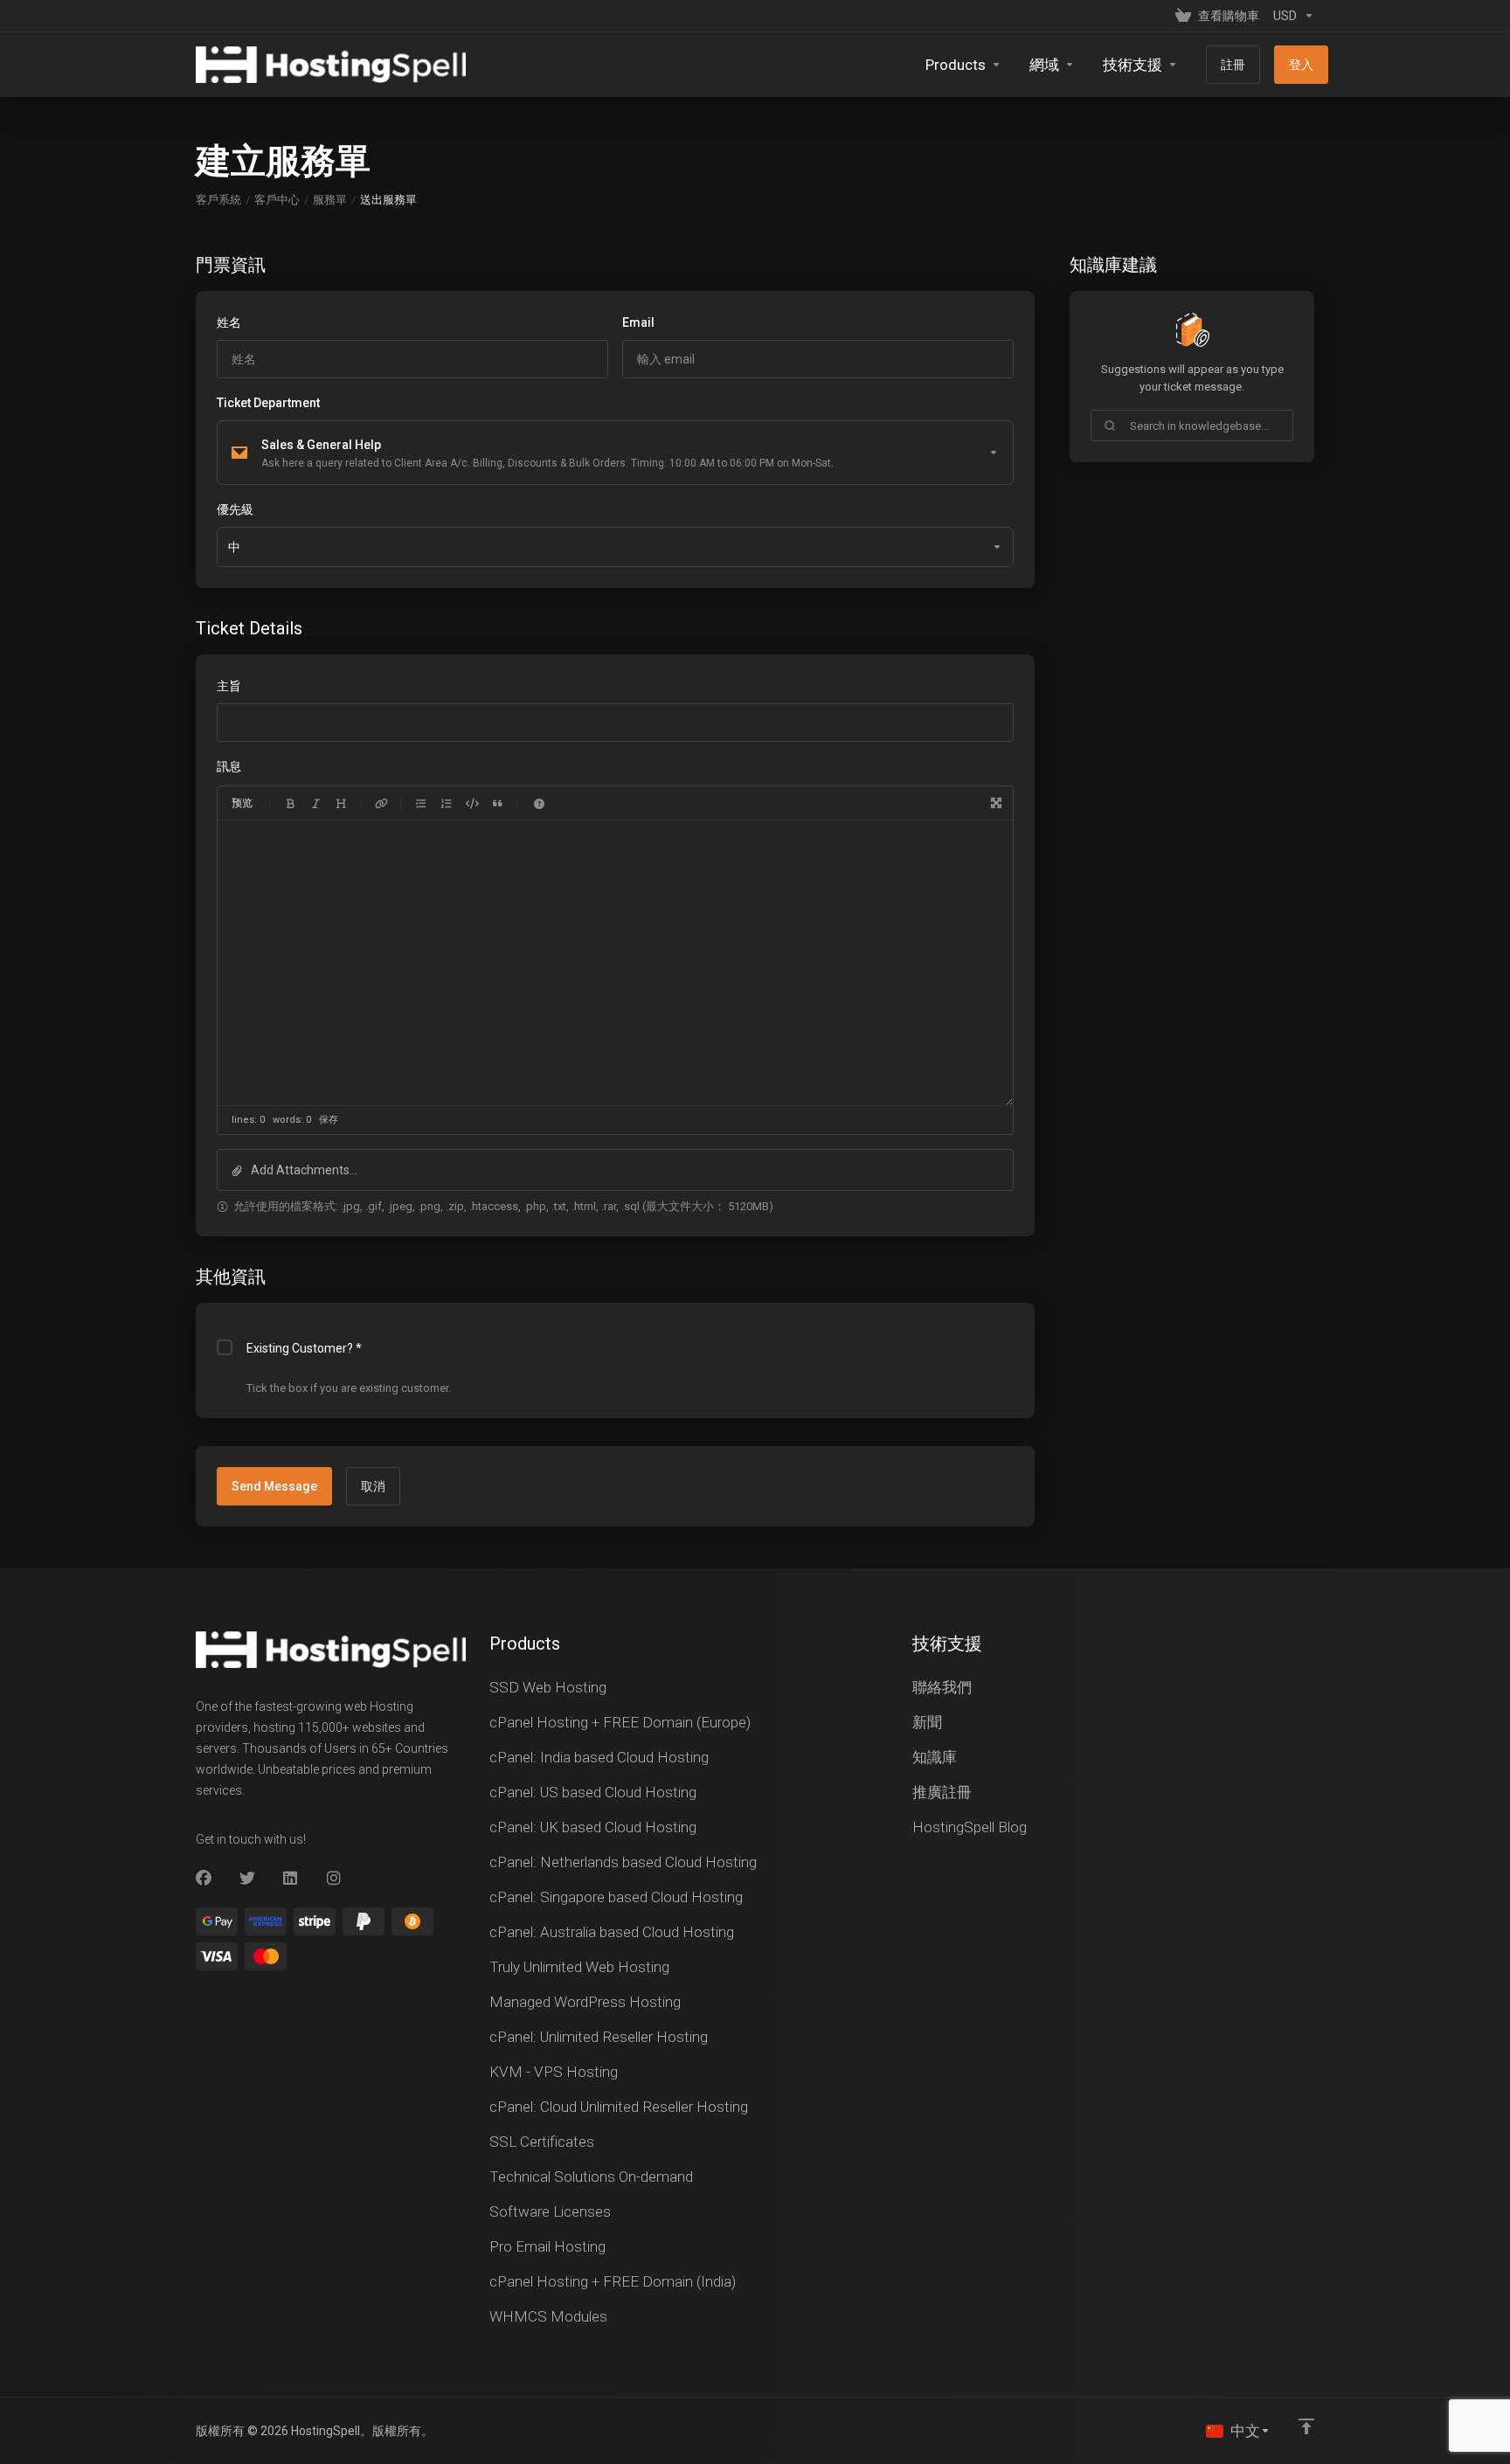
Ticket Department (268, 403)
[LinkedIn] (291, 1879)
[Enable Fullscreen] (996, 803)
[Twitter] (247, 1879)
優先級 (235, 509)
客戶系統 (218, 200)
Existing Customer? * (304, 1348)
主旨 (229, 686)
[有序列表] (447, 803)
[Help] (539, 803)
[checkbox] (225, 1347)
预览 (242, 803)
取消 (373, 1486)
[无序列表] (421, 803)
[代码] (472, 803)
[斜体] (315, 803)
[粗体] (290, 803)
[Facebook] (204, 1879)
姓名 (229, 322)
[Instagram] (335, 1879)
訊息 (229, 766)
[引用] (497, 803)
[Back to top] (1306, 2426)
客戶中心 (277, 200)
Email (638, 322)
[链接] (381, 803)
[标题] (341, 803)
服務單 (330, 200)
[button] (615, 1170)
